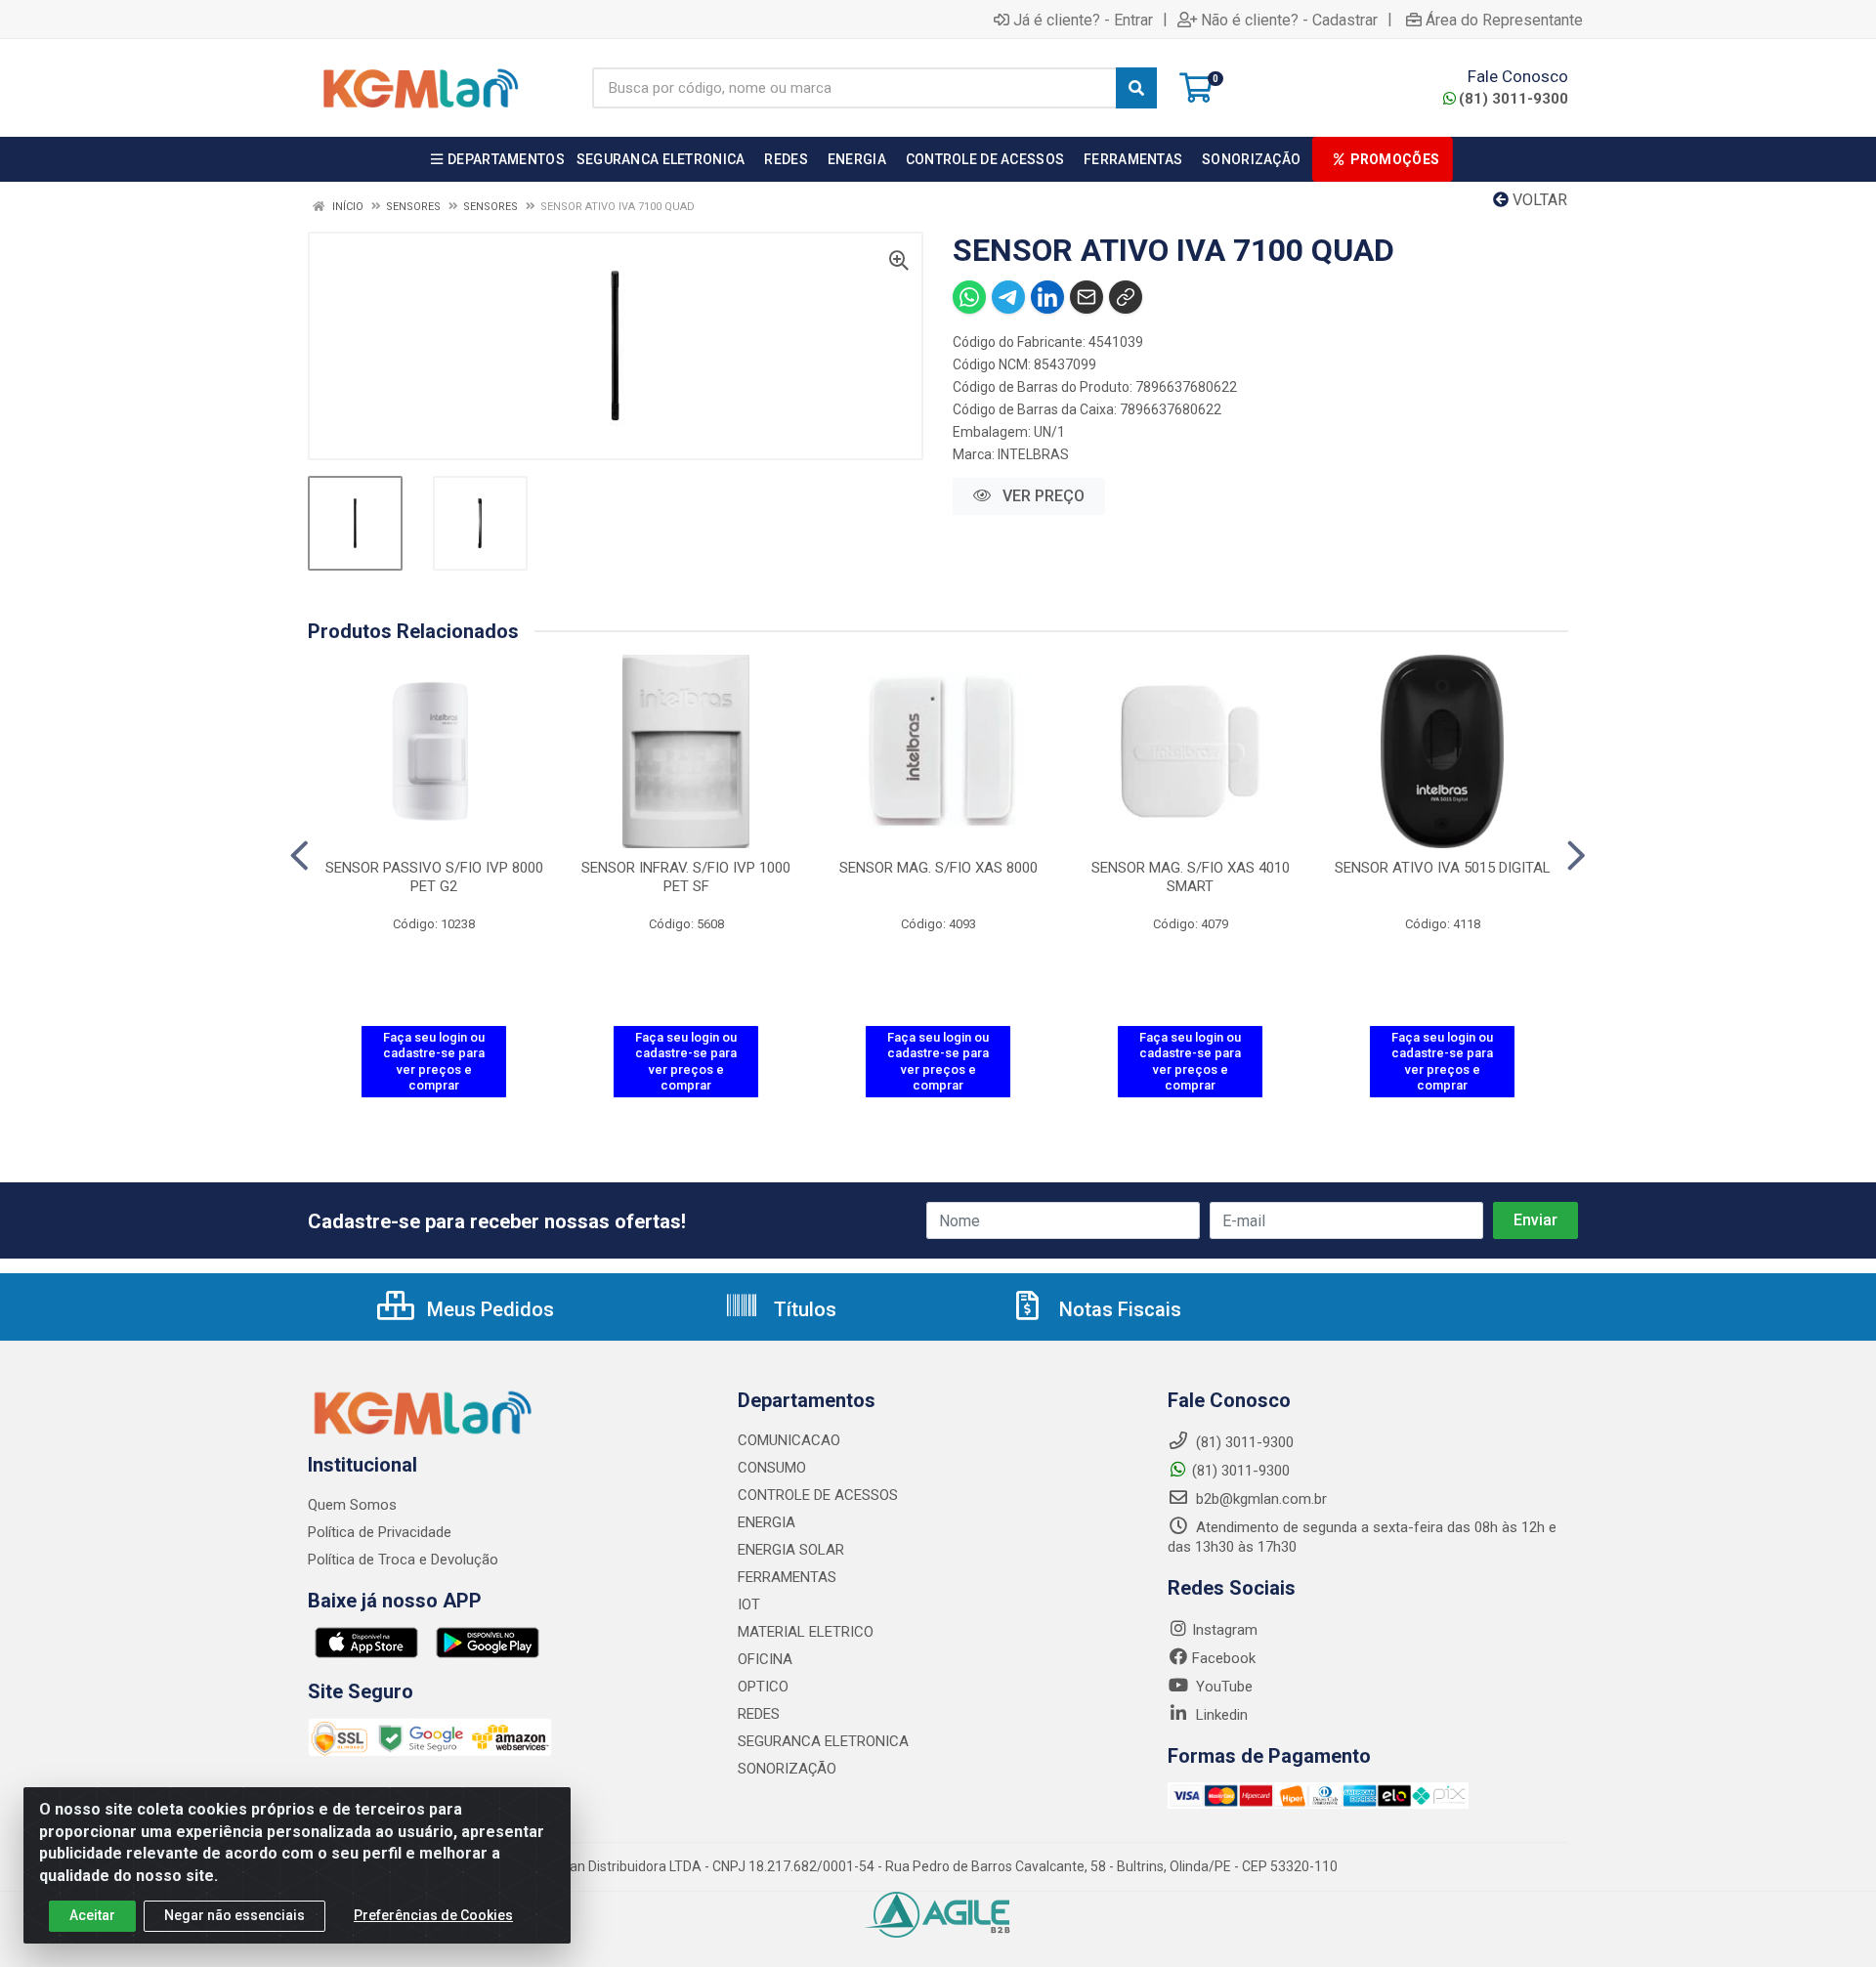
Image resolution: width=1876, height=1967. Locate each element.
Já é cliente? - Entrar (1083, 20)
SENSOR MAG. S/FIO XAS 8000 (938, 868)
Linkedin (1220, 1715)
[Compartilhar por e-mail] (1087, 297)
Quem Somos (352, 1505)
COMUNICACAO (789, 1440)
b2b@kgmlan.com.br (1259, 1499)
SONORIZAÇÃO (787, 1769)
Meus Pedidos (488, 1309)
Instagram (1225, 1630)
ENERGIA (767, 1522)
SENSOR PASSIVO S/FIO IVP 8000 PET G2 (434, 877)
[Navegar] (299, 856)
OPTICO (763, 1687)
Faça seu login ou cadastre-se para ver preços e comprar (434, 1061)
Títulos (803, 1309)
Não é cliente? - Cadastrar (1289, 20)
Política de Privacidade (380, 1532)
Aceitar (92, 1915)
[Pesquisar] (1136, 88)
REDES (759, 1714)
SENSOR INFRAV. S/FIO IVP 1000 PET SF (686, 877)
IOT (749, 1604)
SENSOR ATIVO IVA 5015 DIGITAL (1443, 868)
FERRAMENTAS (787, 1577)
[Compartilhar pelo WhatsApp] (969, 297)
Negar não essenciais (234, 1915)
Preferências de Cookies (433, 1915)
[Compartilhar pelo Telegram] (1008, 297)
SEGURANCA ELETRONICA (823, 1741)
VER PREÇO (1042, 496)
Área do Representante (1504, 20)
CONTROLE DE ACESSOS (818, 1495)
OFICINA (765, 1659)
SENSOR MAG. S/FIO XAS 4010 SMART (1191, 877)
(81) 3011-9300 (1514, 99)
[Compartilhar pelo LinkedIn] (1047, 297)
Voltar (1538, 200)
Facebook (1224, 1658)
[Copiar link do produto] (1126, 297)
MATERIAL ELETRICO (806, 1632)
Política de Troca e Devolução (403, 1560)
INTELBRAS (1033, 454)
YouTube (1222, 1687)
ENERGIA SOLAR (791, 1550)
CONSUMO (772, 1468)
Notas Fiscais (1118, 1309)
